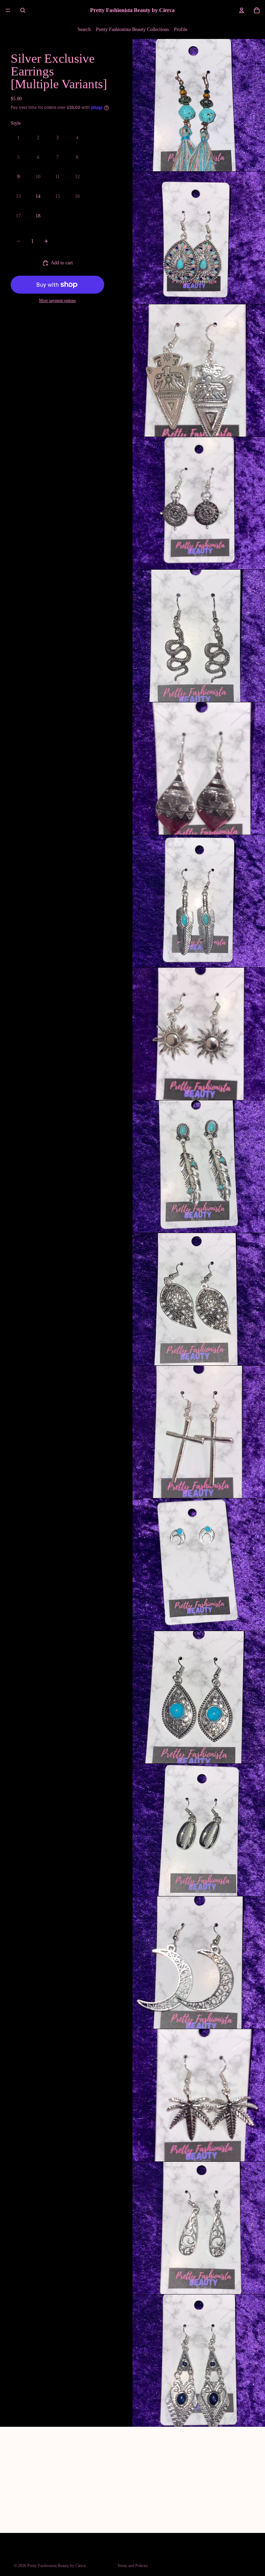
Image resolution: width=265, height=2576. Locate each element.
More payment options (57, 301)
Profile (181, 29)
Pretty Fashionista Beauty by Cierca (56, 2566)
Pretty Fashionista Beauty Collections (132, 29)
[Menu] (8, 10)
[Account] (242, 10)
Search (84, 29)
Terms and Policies (133, 2566)
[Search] (23, 10)
